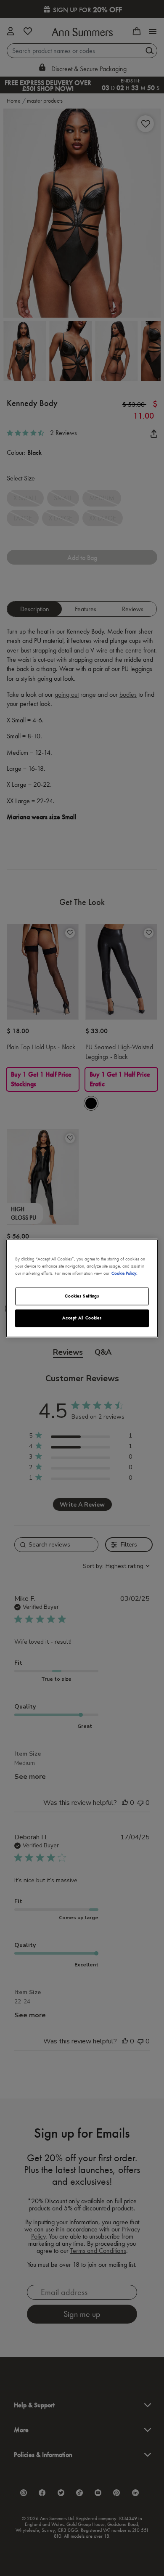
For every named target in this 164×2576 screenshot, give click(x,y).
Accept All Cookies (82, 1318)
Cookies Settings (82, 1296)
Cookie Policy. (124, 1273)
